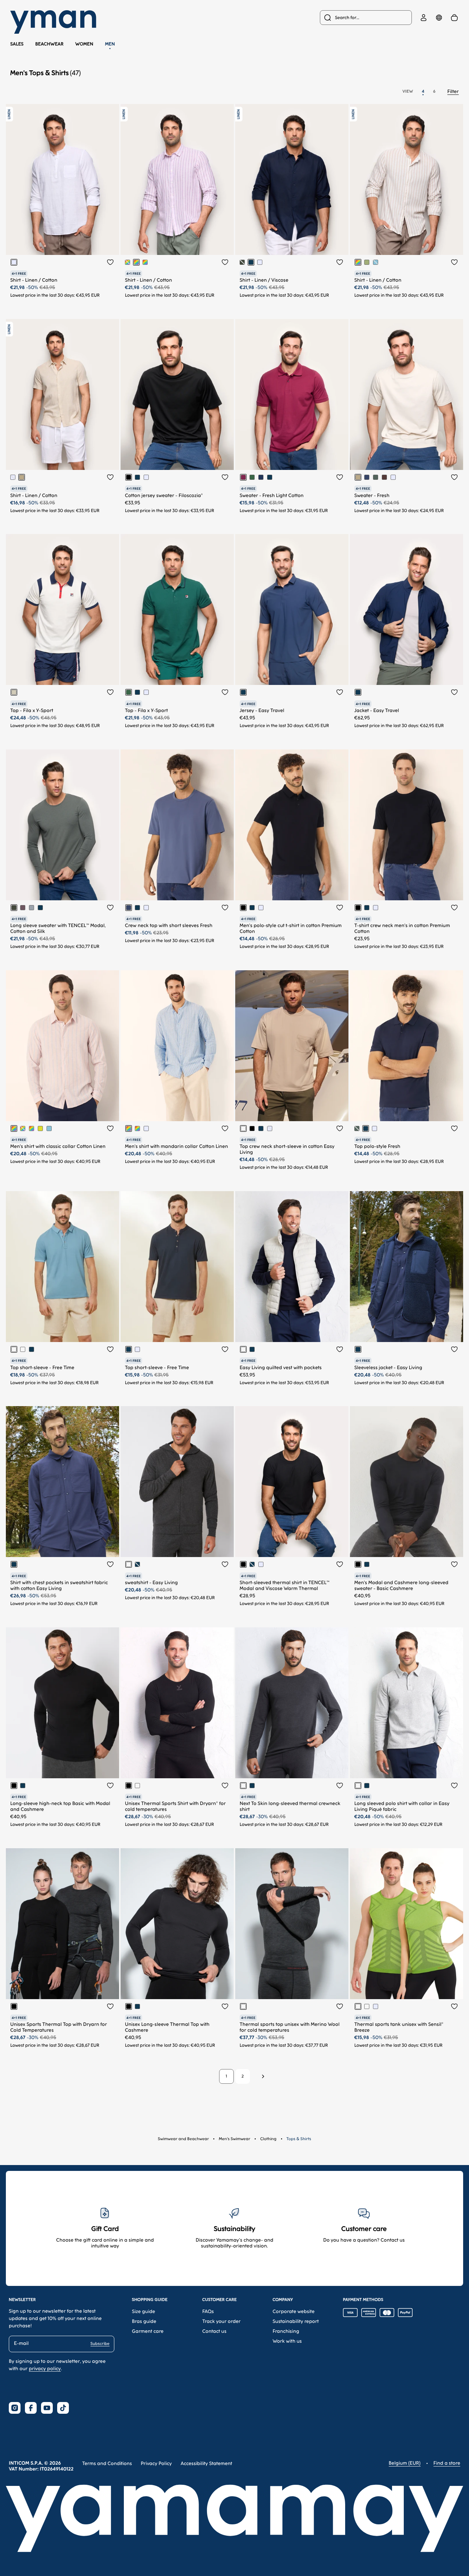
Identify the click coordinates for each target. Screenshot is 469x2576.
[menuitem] (366, 18)
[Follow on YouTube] (47, 2408)
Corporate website (294, 2312)
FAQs (208, 2312)
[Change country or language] (439, 18)
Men (110, 44)
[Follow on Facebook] (31, 2408)
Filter (453, 92)
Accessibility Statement (206, 2464)
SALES (17, 44)
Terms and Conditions (107, 2464)
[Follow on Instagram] (15, 2408)
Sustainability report (296, 2322)
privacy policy (45, 2369)
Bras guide (144, 2322)
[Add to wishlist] (110, 262)
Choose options (80, 243)
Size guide (143, 2312)
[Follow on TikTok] (63, 2408)
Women (84, 44)
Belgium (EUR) (405, 2463)
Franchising (286, 2332)
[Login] (424, 18)
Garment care (148, 2332)
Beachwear (49, 44)
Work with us (287, 2341)
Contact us (214, 2332)
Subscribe (100, 2344)
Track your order (221, 2322)
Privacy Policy (156, 2464)
